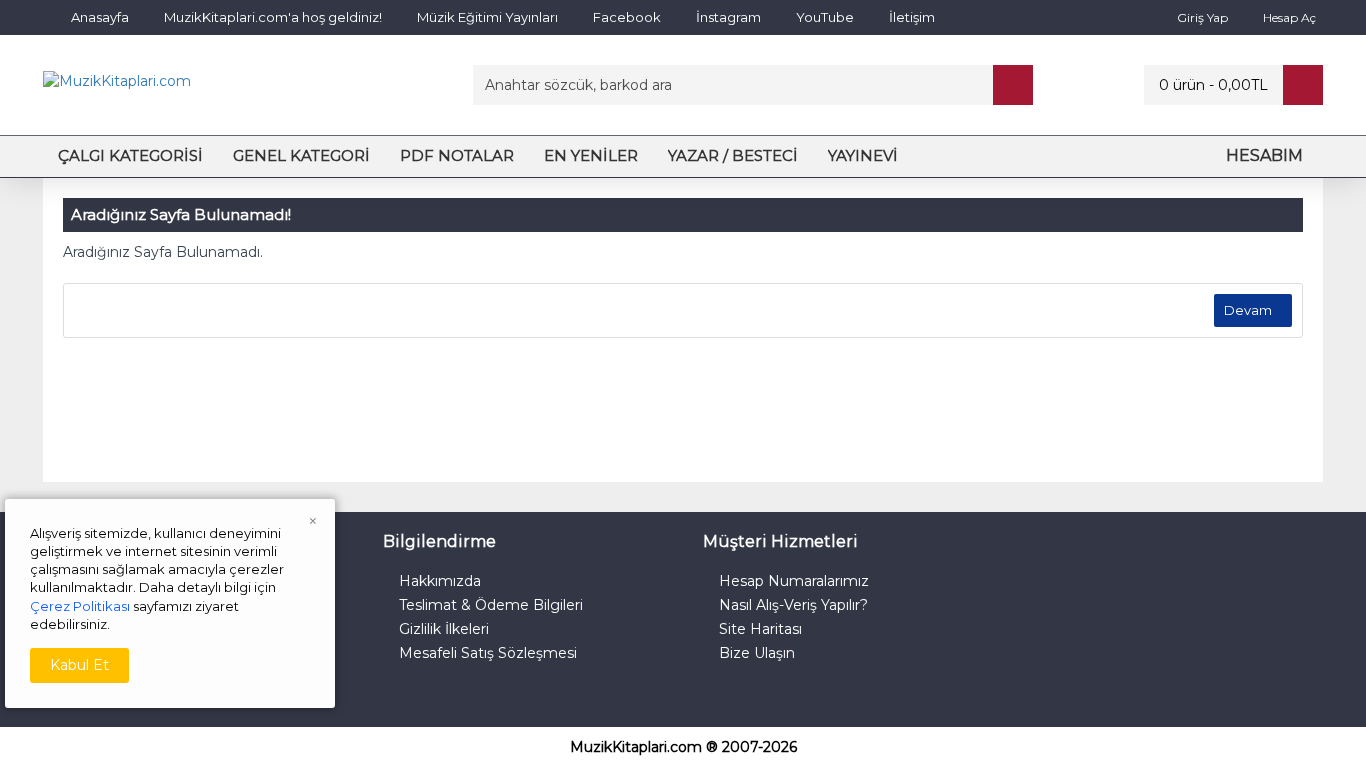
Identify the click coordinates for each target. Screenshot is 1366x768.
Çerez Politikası (80, 606)
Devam (1248, 310)
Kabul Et (79, 665)
